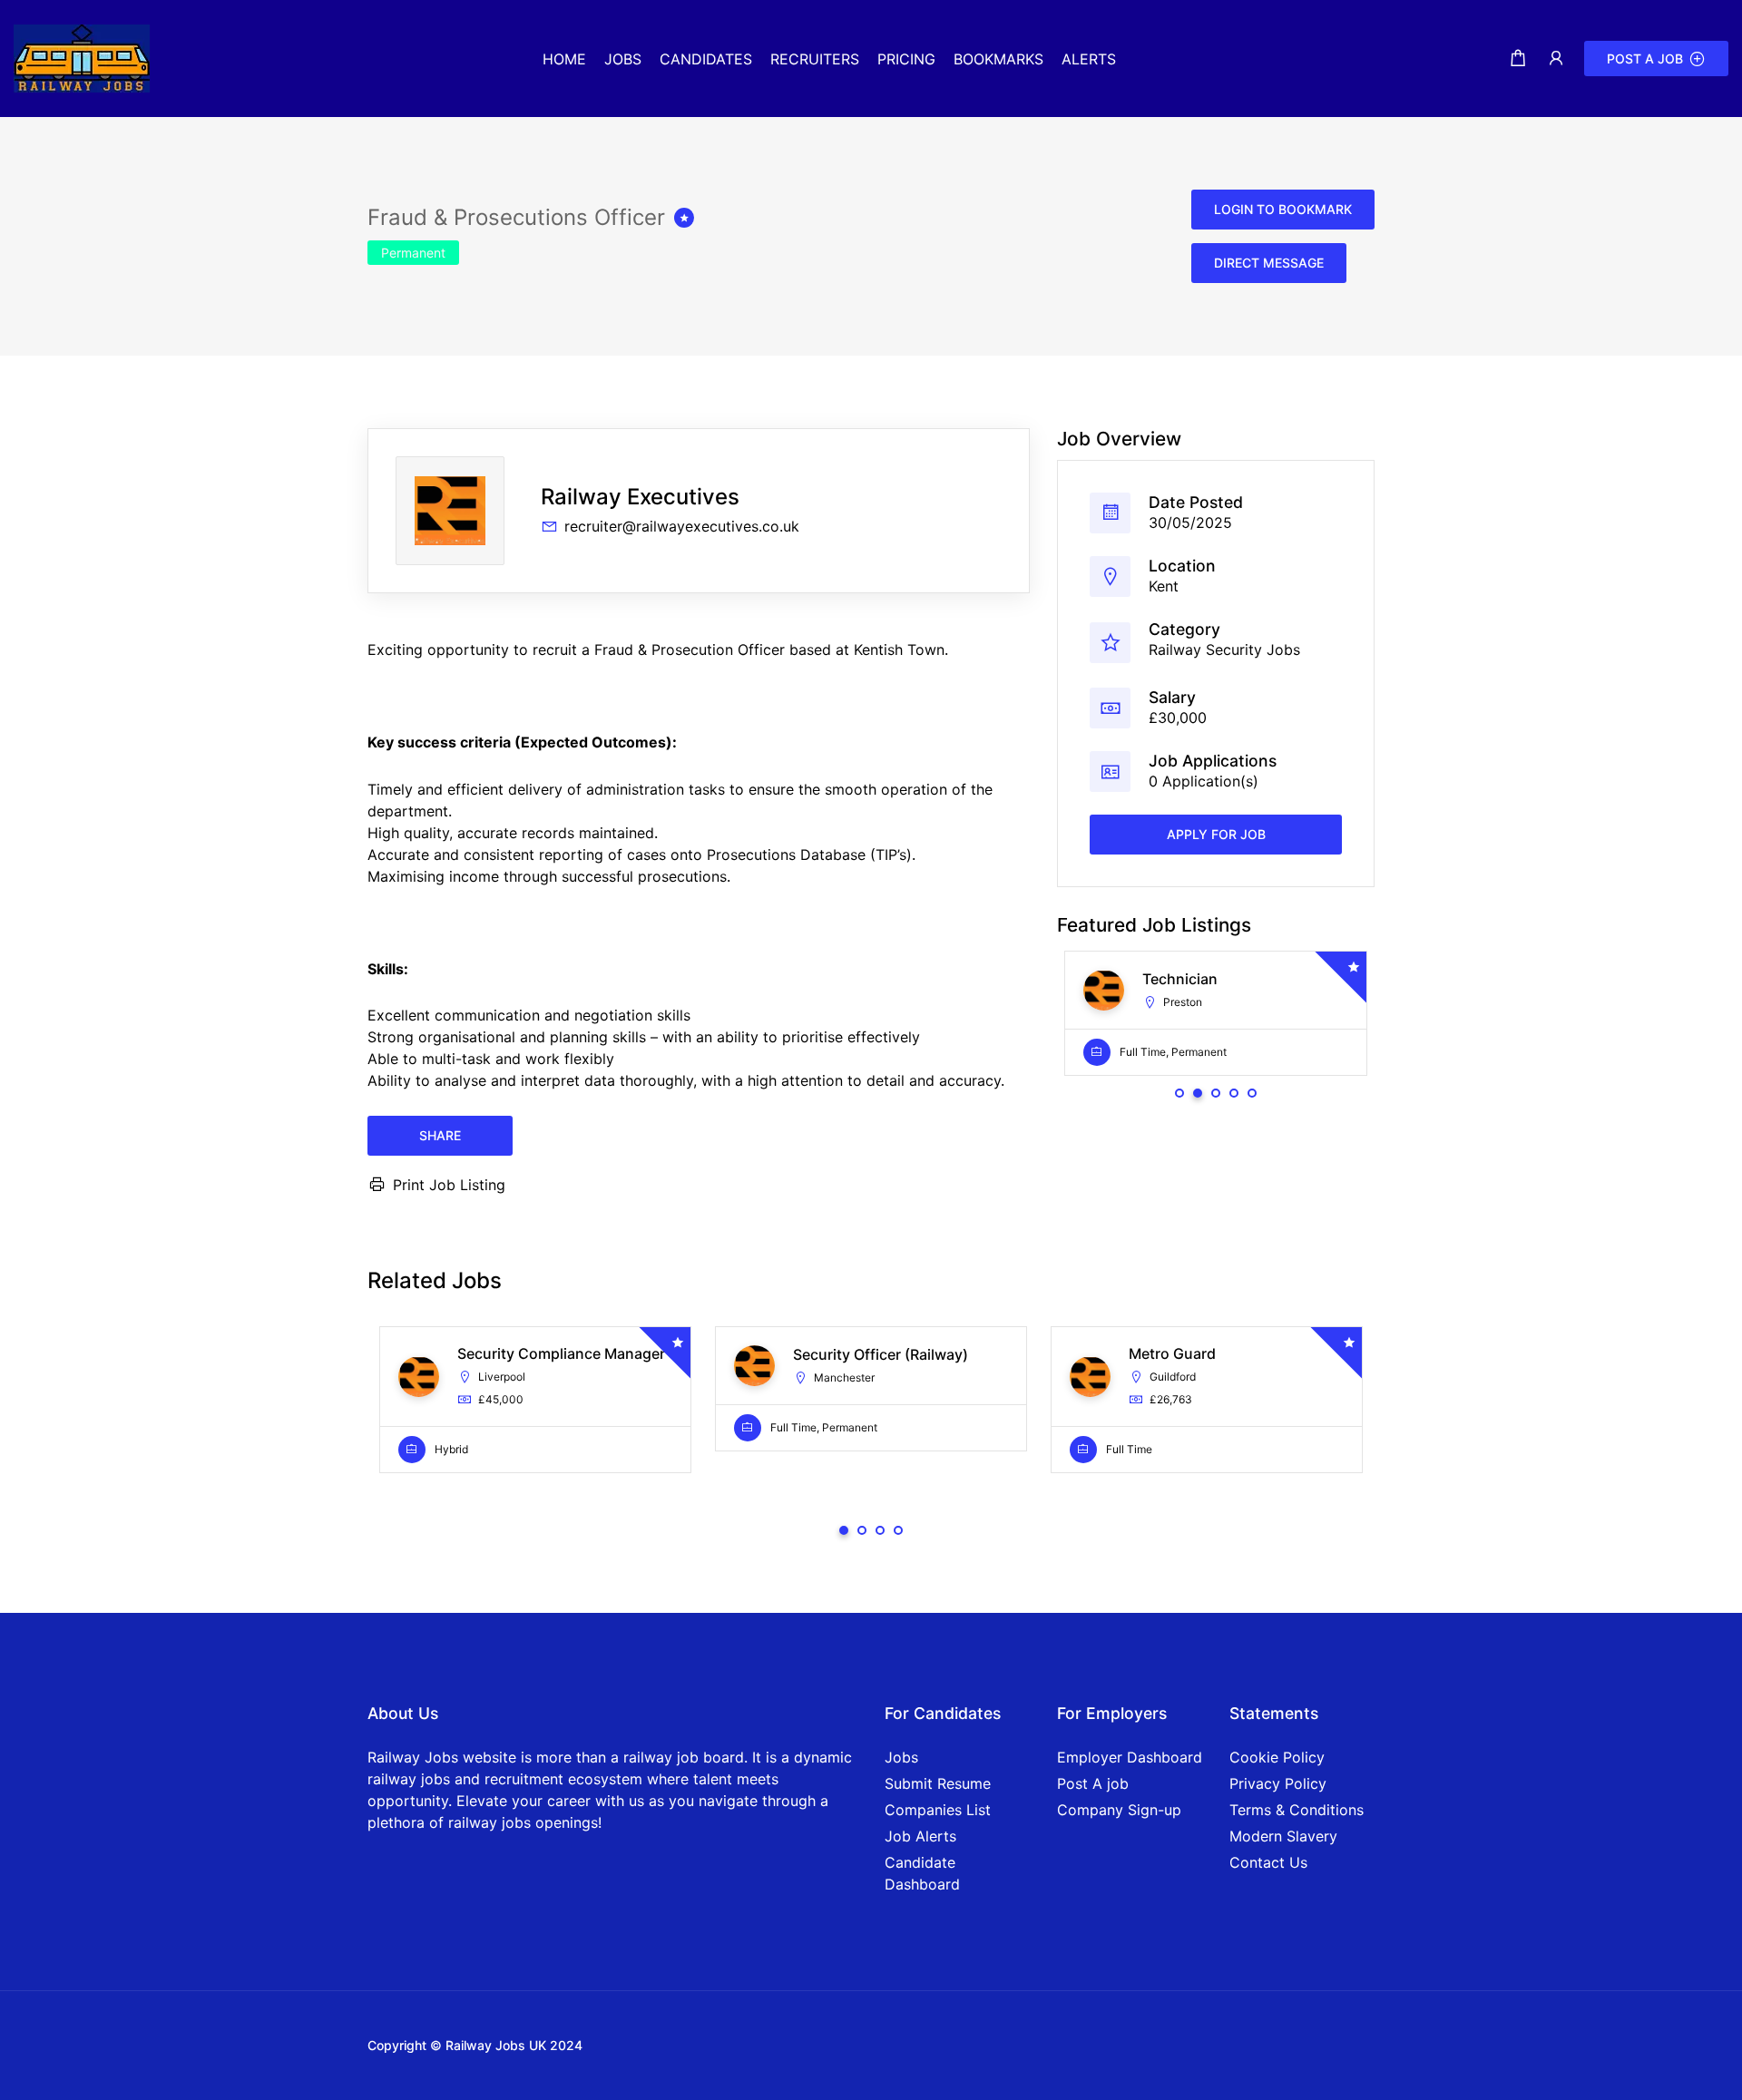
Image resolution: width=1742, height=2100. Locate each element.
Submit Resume (938, 1783)
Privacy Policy (1278, 1783)
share (440, 1135)
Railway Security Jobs (1224, 650)
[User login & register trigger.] (1556, 59)
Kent (1164, 586)
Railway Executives (640, 497)
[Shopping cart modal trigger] (1518, 59)
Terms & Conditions (1297, 1810)
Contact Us (1268, 1862)
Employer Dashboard (1130, 1757)
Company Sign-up (1119, 1810)
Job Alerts (920, 1836)
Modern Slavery (1283, 1836)
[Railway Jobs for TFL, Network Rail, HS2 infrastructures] (82, 57)
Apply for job (1216, 835)
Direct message (1269, 263)
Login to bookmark (1283, 209)
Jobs (901, 1757)
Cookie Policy (1277, 1757)
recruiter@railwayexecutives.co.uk (682, 526)
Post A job (1093, 1783)
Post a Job (1645, 59)
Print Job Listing (449, 1185)
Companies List (938, 1810)
